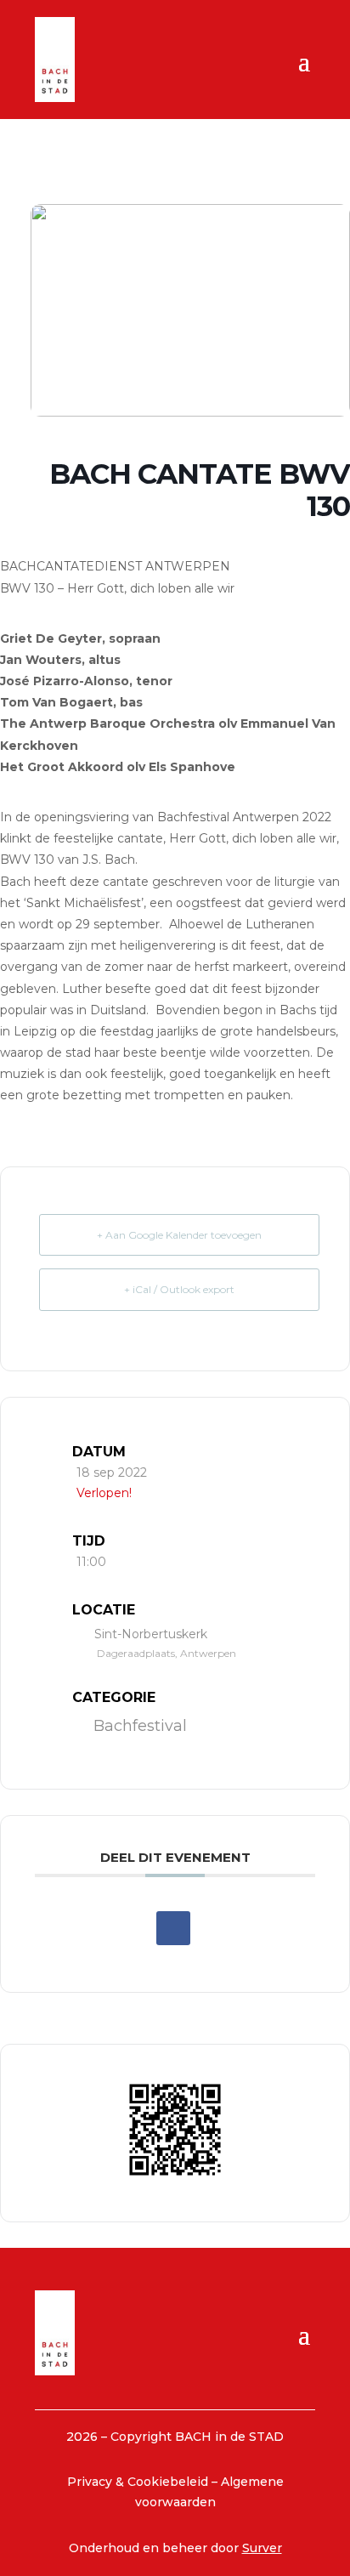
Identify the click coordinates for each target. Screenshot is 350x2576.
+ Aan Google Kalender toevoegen (179, 1235)
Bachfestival (140, 1726)
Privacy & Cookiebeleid (139, 2482)
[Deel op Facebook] (173, 1928)
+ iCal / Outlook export (179, 1289)
